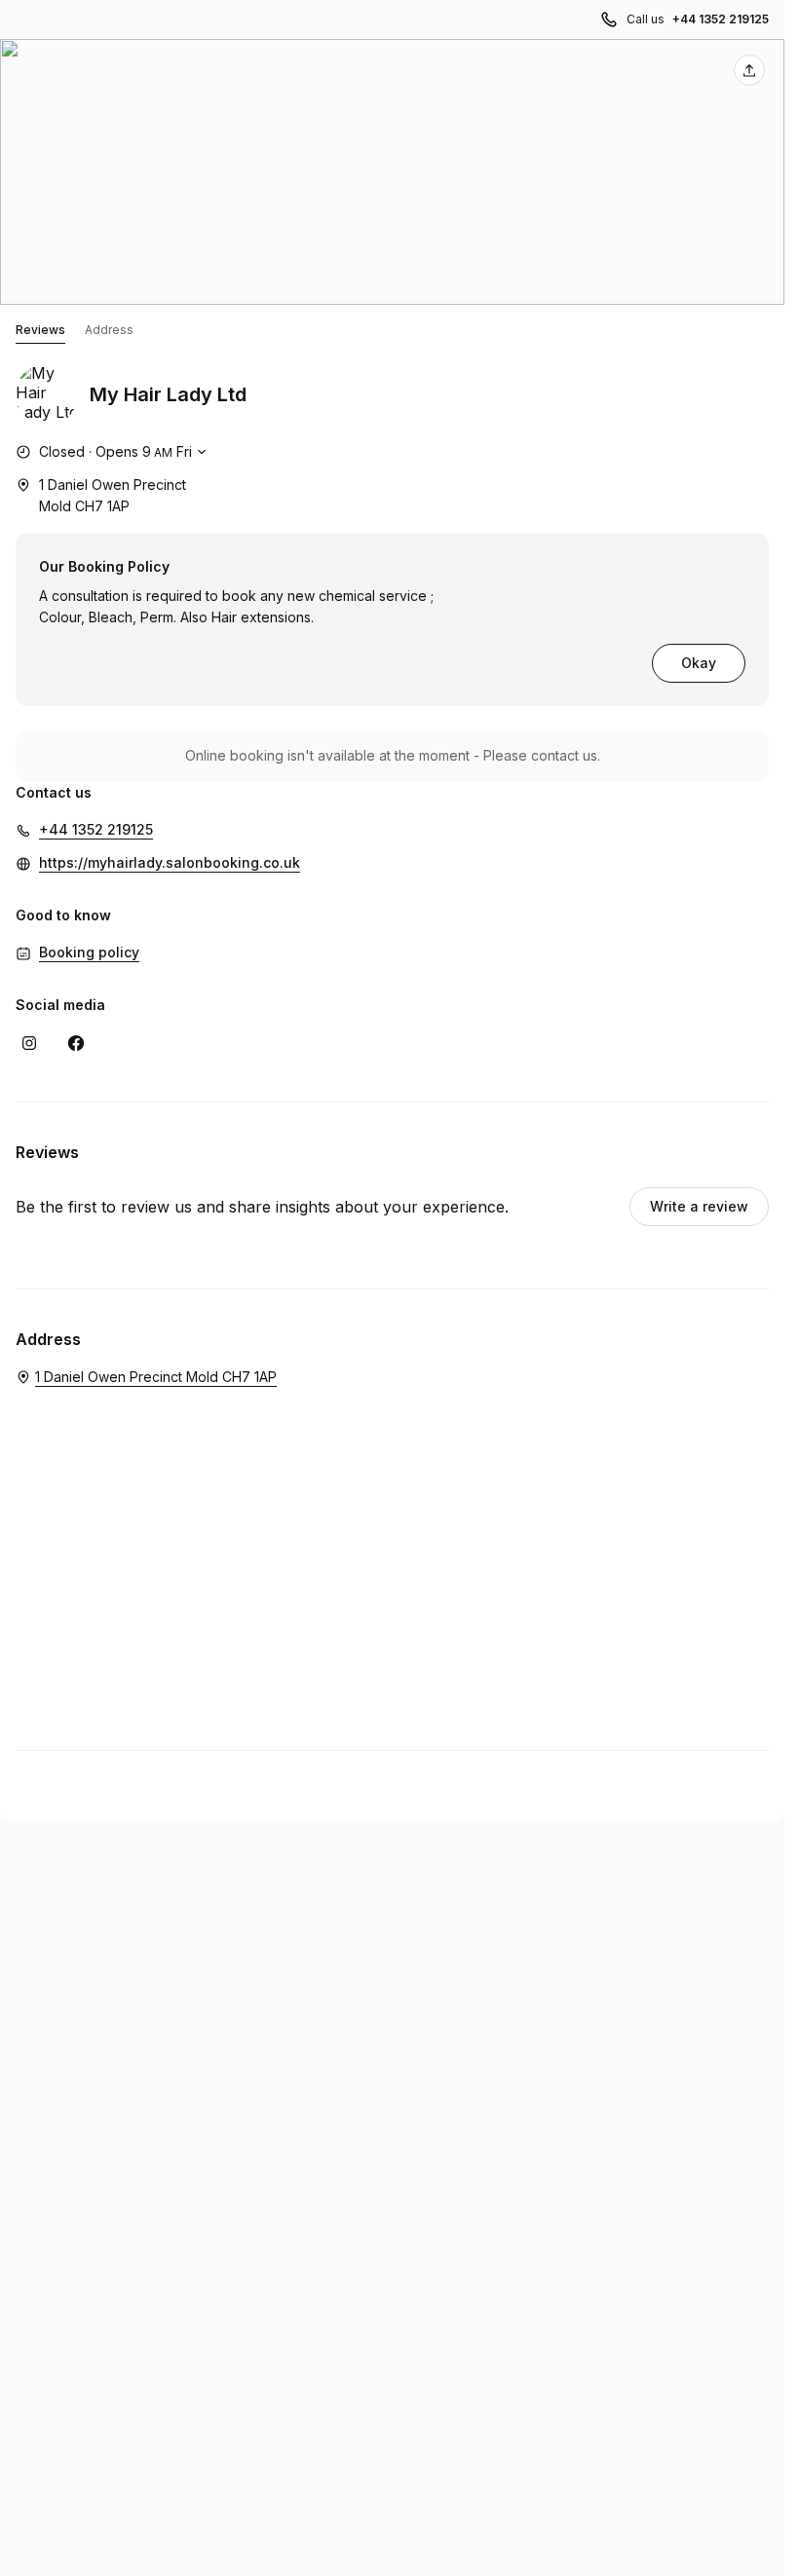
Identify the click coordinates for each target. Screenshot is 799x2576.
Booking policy (89, 952)
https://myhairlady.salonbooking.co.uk (170, 862)
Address (109, 330)
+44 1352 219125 (721, 19)
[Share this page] (749, 70)
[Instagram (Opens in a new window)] (29, 1043)
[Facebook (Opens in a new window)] (76, 1043)
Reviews (40, 330)
